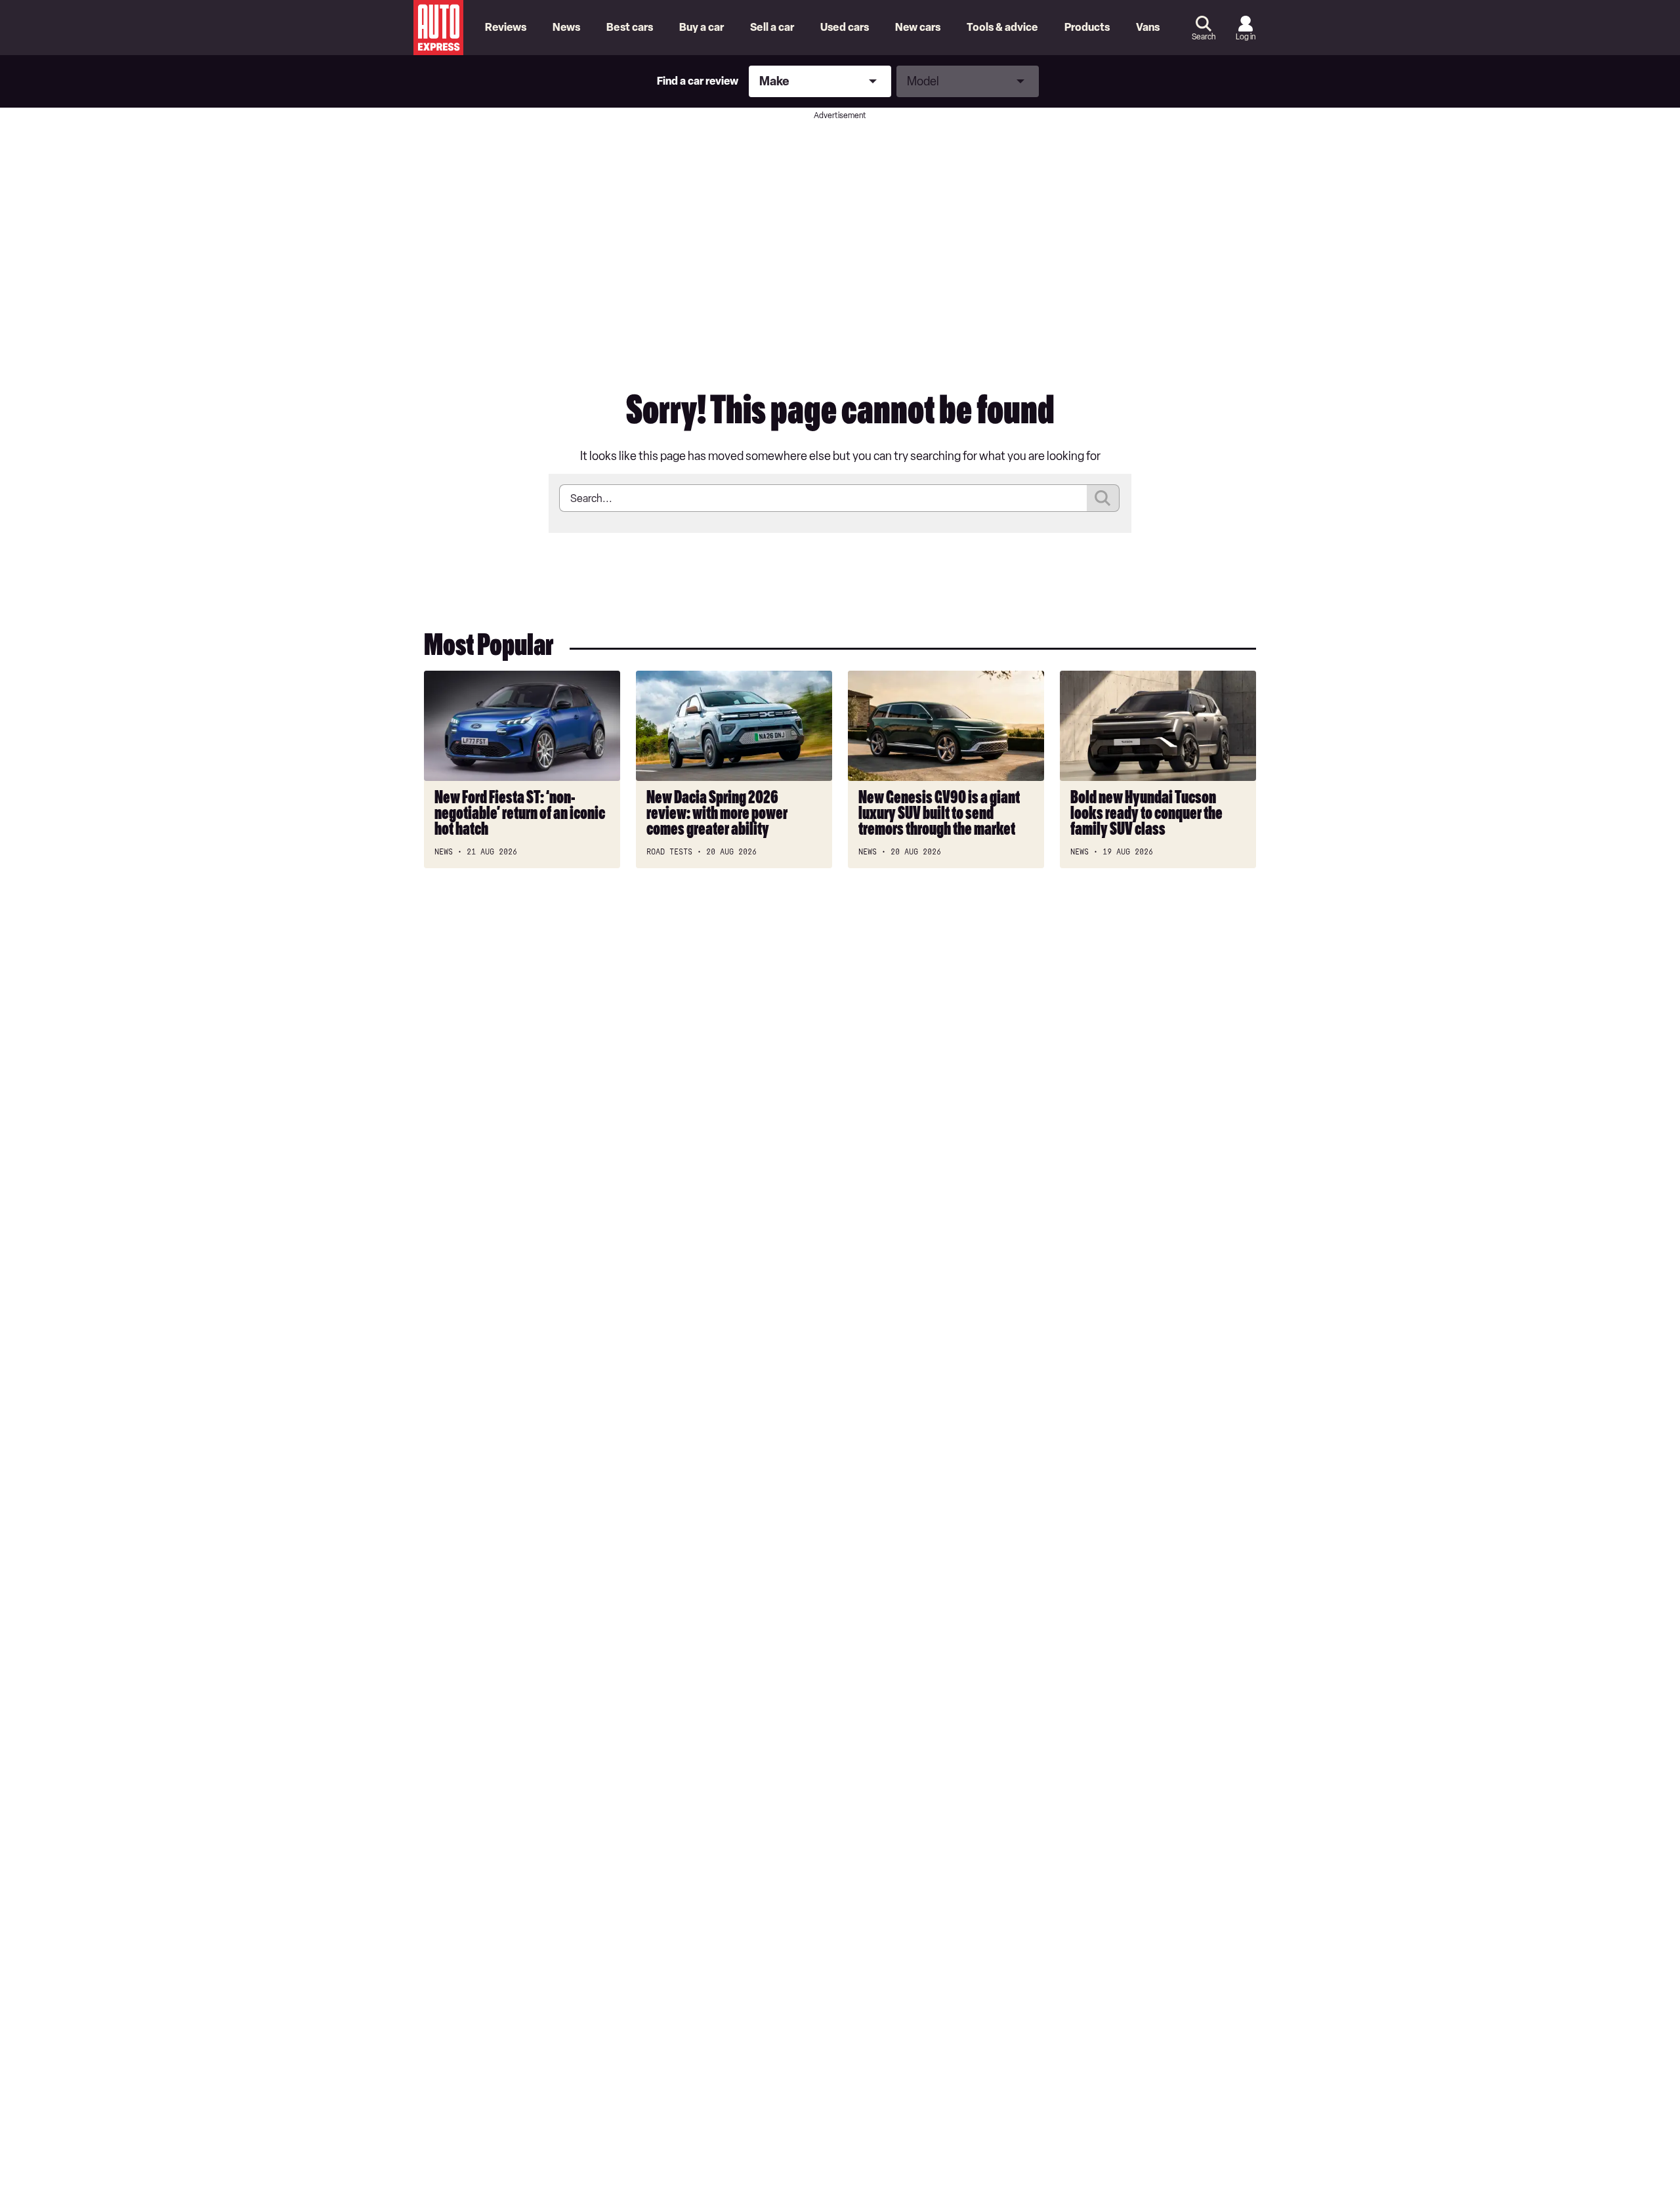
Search (1204, 37)
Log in (1246, 37)
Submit (1103, 498)
